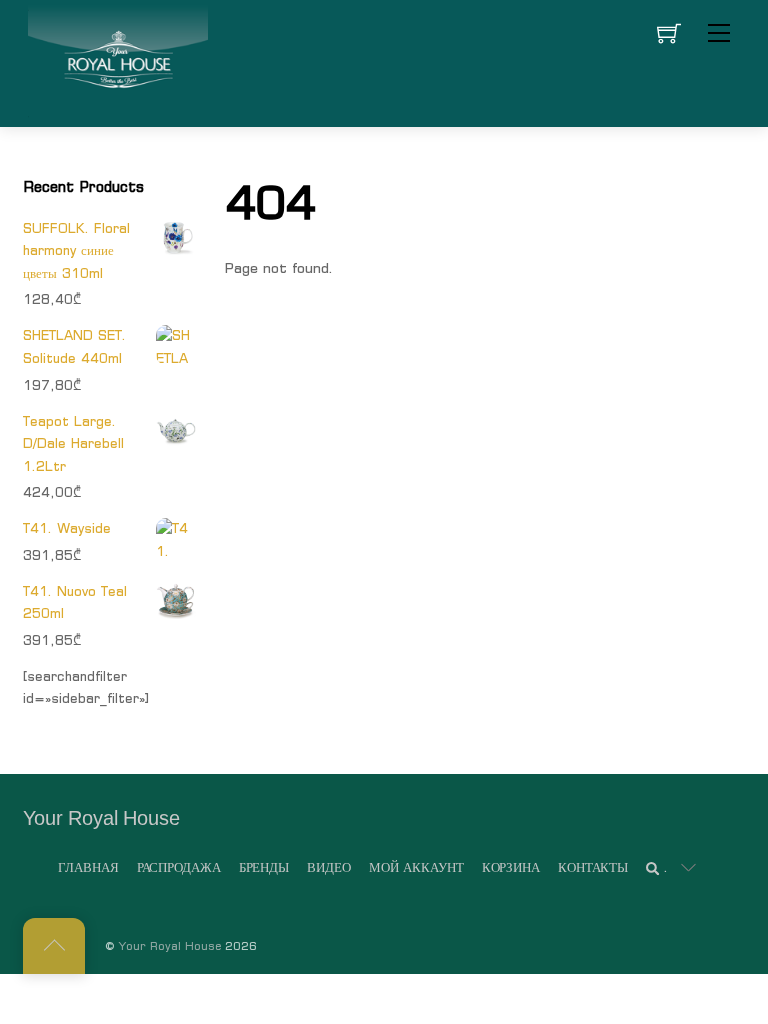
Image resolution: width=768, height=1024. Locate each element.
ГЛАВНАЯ (88, 867)
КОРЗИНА (511, 867)
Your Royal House (170, 946)
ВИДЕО (328, 867)
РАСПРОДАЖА (179, 867)
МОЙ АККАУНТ (416, 867)
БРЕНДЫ (264, 867)
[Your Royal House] (118, 61)
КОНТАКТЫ (593, 867)
